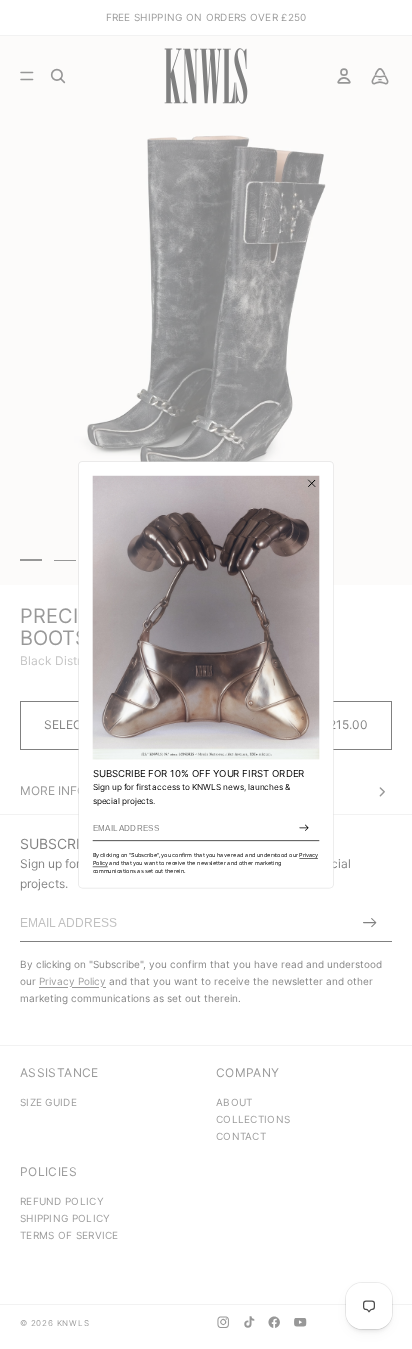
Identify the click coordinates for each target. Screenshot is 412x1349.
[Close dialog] (312, 483)
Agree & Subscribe (304, 827)
